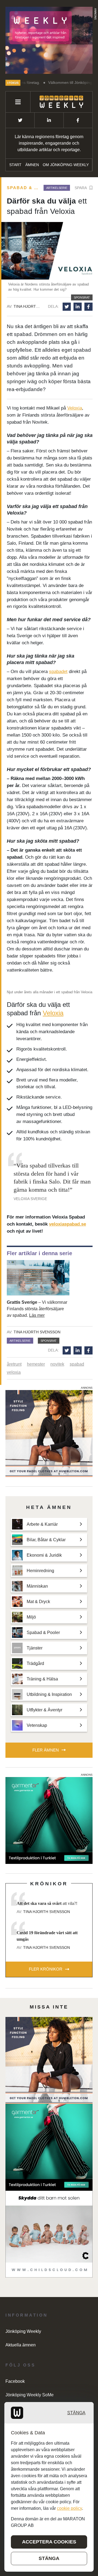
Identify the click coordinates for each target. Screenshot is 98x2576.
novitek (57, 1364)
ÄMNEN (32, 165)
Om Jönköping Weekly (66, 165)
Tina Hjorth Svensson (27, 306)
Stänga (76, 2413)
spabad (77, 1364)
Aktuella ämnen (21, 2345)
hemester (36, 1364)
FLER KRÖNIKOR (46, 1969)
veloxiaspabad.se (68, 1224)
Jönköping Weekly (23, 2331)
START (15, 165)
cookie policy (69, 2508)
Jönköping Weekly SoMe (30, 2395)
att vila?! (47, 1903)
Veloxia (75, 408)
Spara (81, 188)
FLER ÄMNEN (46, 1750)
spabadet (58, 672)
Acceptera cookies (49, 2542)
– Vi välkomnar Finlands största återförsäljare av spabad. (37, 1309)
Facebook (15, 2381)
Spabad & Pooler (23, 188)
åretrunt (14, 1364)
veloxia (14, 1372)
